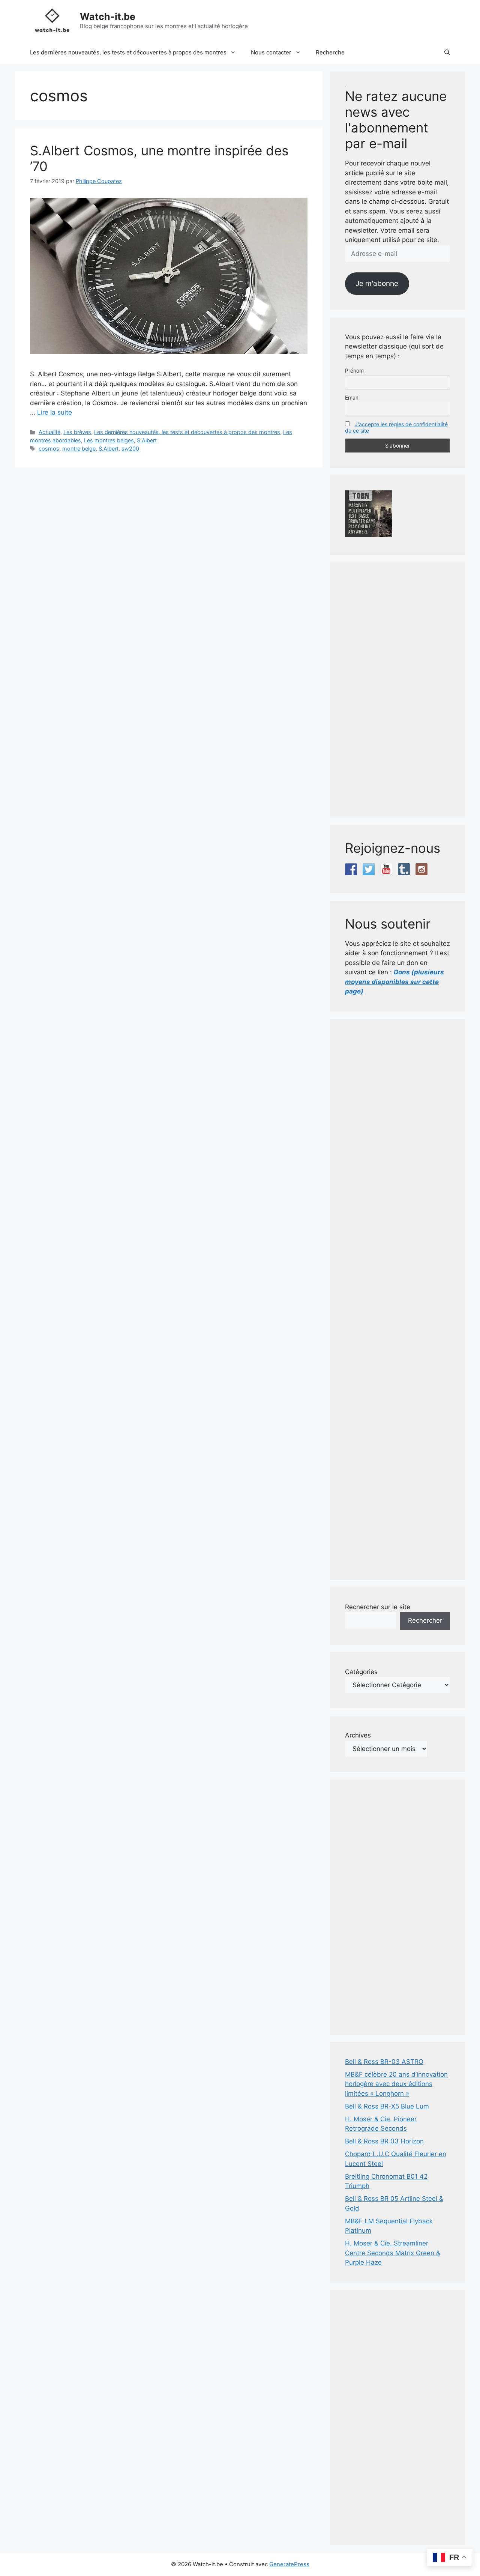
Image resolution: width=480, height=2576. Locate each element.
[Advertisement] (397, 690)
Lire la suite (55, 412)
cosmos (49, 449)
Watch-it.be (108, 17)
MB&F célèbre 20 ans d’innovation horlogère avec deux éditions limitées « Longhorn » (396, 2084)
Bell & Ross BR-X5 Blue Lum (387, 2106)
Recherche (330, 52)
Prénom (354, 370)
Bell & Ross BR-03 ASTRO (384, 2062)
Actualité (49, 432)
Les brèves (77, 432)
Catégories (361, 1672)
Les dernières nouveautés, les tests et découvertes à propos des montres (128, 52)
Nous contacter (271, 52)
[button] (447, 53)
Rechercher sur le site (378, 1607)
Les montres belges (109, 440)
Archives (358, 1735)
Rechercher (425, 1620)
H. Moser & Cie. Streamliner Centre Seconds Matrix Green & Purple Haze (393, 2253)
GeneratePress (289, 2564)
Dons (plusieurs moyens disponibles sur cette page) (394, 982)
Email (351, 398)
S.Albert (147, 440)
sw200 (130, 449)
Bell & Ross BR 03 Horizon (384, 2141)
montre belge (79, 449)
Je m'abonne (377, 283)
